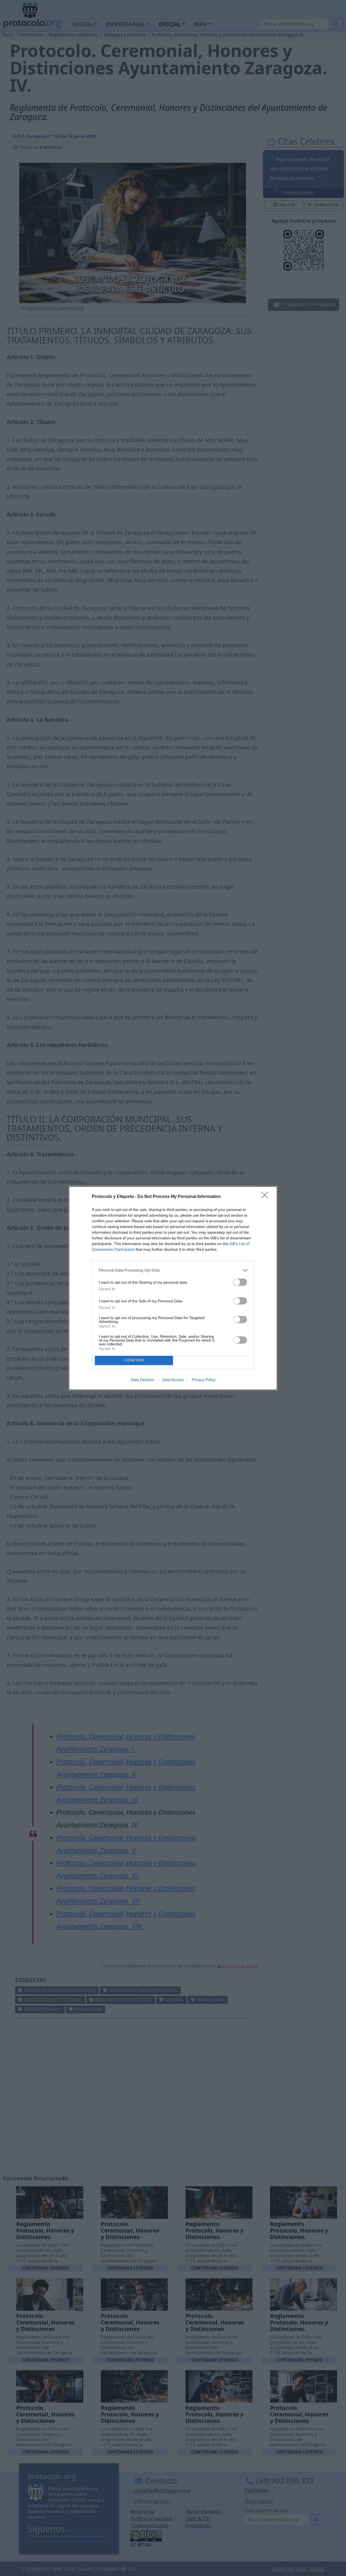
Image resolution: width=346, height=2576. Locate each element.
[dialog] (173, 1288)
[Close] (267, 1197)
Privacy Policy (204, 1380)
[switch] (240, 1282)
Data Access (173, 1380)
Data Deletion (142, 1380)
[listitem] (173, 1270)
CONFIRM (134, 1360)
